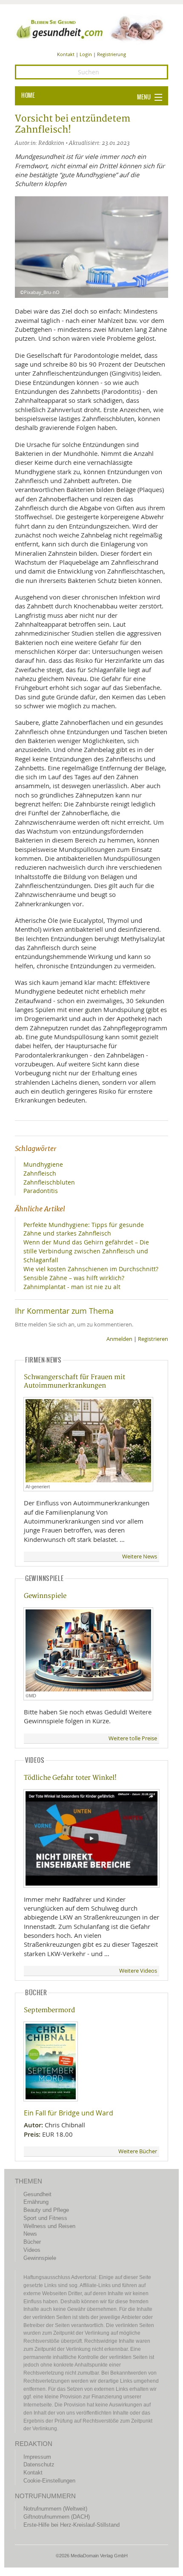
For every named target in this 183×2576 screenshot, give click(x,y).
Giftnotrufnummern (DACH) (57, 2517)
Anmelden (119, 1339)
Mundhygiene (43, 1164)
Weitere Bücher (138, 2151)
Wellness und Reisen (49, 2226)
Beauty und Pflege (46, 2210)
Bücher (32, 2242)
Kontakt (66, 54)
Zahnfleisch (40, 1173)
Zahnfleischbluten (49, 1182)
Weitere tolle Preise (133, 1738)
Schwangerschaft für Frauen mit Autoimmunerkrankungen (74, 1381)
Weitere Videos (138, 1971)
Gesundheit (37, 2194)
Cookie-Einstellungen (49, 2481)
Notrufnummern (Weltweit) (55, 2509)
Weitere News (140, 1557)
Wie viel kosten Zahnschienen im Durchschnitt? (91, 1269)
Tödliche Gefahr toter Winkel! (70, 1778)
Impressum (37, 2457)
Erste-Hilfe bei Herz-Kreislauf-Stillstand (71, 2525)
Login (86, 54)
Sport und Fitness (45, 2218)
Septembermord (49, 2010)
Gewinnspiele (45, 1596)
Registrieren (153, 1339)
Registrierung (112, 54)
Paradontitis (41, 1191)
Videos (32, 2250)
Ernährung (36, 2202)
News (30, 2234)
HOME (28, 96)
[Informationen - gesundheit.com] (91, 28)
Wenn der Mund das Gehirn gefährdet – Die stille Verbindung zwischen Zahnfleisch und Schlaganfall (86, 1251)
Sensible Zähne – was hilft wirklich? (74, 1278)
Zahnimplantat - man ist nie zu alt (72, 1287)
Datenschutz (39, 2464)
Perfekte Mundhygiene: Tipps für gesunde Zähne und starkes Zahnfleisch (84, 1229)
